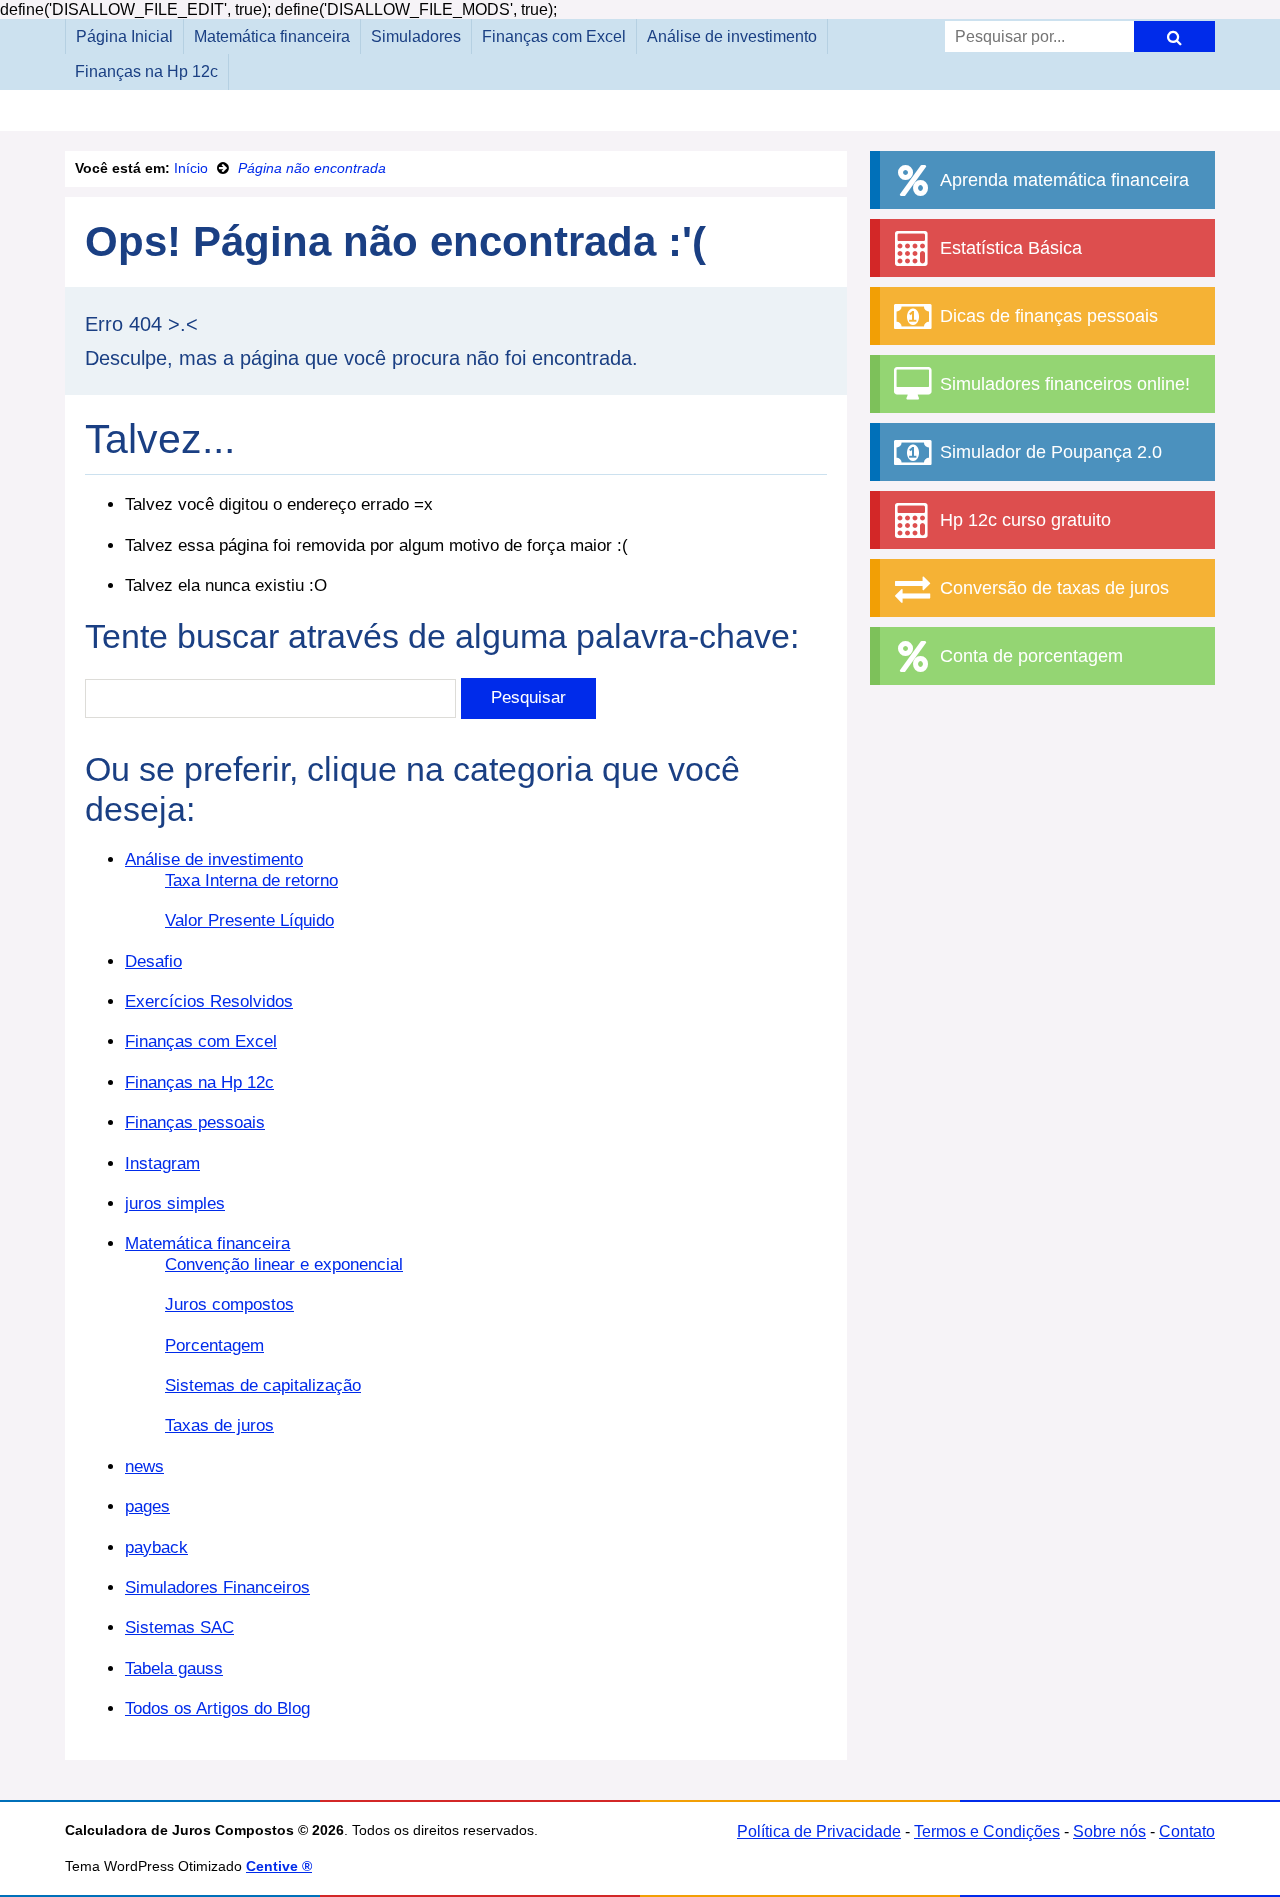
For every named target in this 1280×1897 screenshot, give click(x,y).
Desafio (153, 961)
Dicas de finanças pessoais (1046, 316)
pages (147, 1506)
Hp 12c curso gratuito (1023, 520)
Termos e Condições (987, 1831)
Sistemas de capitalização (263, 1385)
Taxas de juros (219, 1425)
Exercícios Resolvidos (209, 1001)
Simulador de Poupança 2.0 (1048, 452)
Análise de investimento (732, 36)
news (144, 1466)
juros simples (175, 1203)
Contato (1187, 1831)
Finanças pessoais (195, 1122)
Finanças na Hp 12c (146, 71)
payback (156, 1547)
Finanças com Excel (554, 36)
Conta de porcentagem (1029, 656)
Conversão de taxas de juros (1052, 588)
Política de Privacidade (819, 1831)
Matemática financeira (272, 36)
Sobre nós (1109, 1831)
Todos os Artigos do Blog (217, 1708)
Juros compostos (229, 1304)
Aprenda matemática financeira (1062, 180)
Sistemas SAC (179, 1627)
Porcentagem (214, 1345)
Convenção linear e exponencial (284, 1264)
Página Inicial (124, 36)
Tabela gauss (174, 1668)
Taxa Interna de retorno (251, 880)
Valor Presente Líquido (249, 920)
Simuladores (416, 36)
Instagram (162, 1163)
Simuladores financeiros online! (1062, 384)
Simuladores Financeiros (217, 1587)
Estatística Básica (1008, 248)
